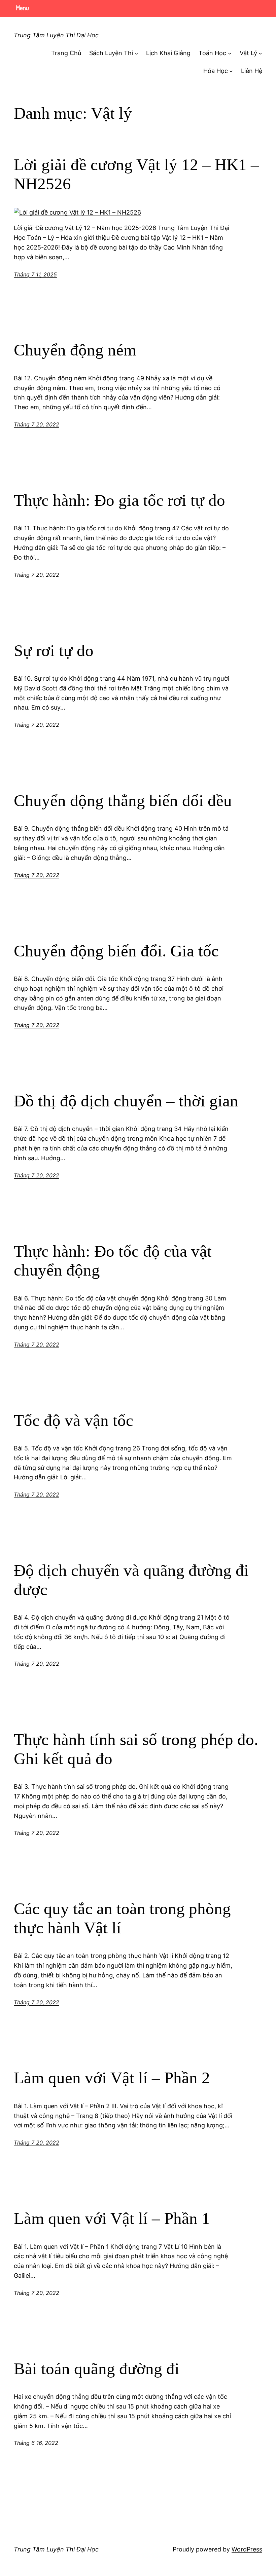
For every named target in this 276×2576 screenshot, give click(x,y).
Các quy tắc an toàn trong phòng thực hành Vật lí (122, 1918)
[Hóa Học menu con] (231, 71)
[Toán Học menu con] (230, 53)
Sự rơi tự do (54, 651)
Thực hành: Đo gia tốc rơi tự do (119, 500)
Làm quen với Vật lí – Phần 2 (112, 2078)
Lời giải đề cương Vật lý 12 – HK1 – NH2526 (136, 174)
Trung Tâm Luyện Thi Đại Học (56, 35)
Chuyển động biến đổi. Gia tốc (116, 951)
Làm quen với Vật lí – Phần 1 (112, 2218)
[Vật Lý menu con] (260, 53)
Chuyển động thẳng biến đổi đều (123, 801)
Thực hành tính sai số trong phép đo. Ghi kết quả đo (136, 1749)
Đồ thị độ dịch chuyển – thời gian (126, 1101)
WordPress (247, 2549)
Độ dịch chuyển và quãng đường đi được (131, 1580)
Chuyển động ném (75, 350)
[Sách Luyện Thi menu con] (136, 53)
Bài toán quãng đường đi (97, 2369)
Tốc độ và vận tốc (74, 1420)
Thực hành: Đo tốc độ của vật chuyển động (113, 1261)
